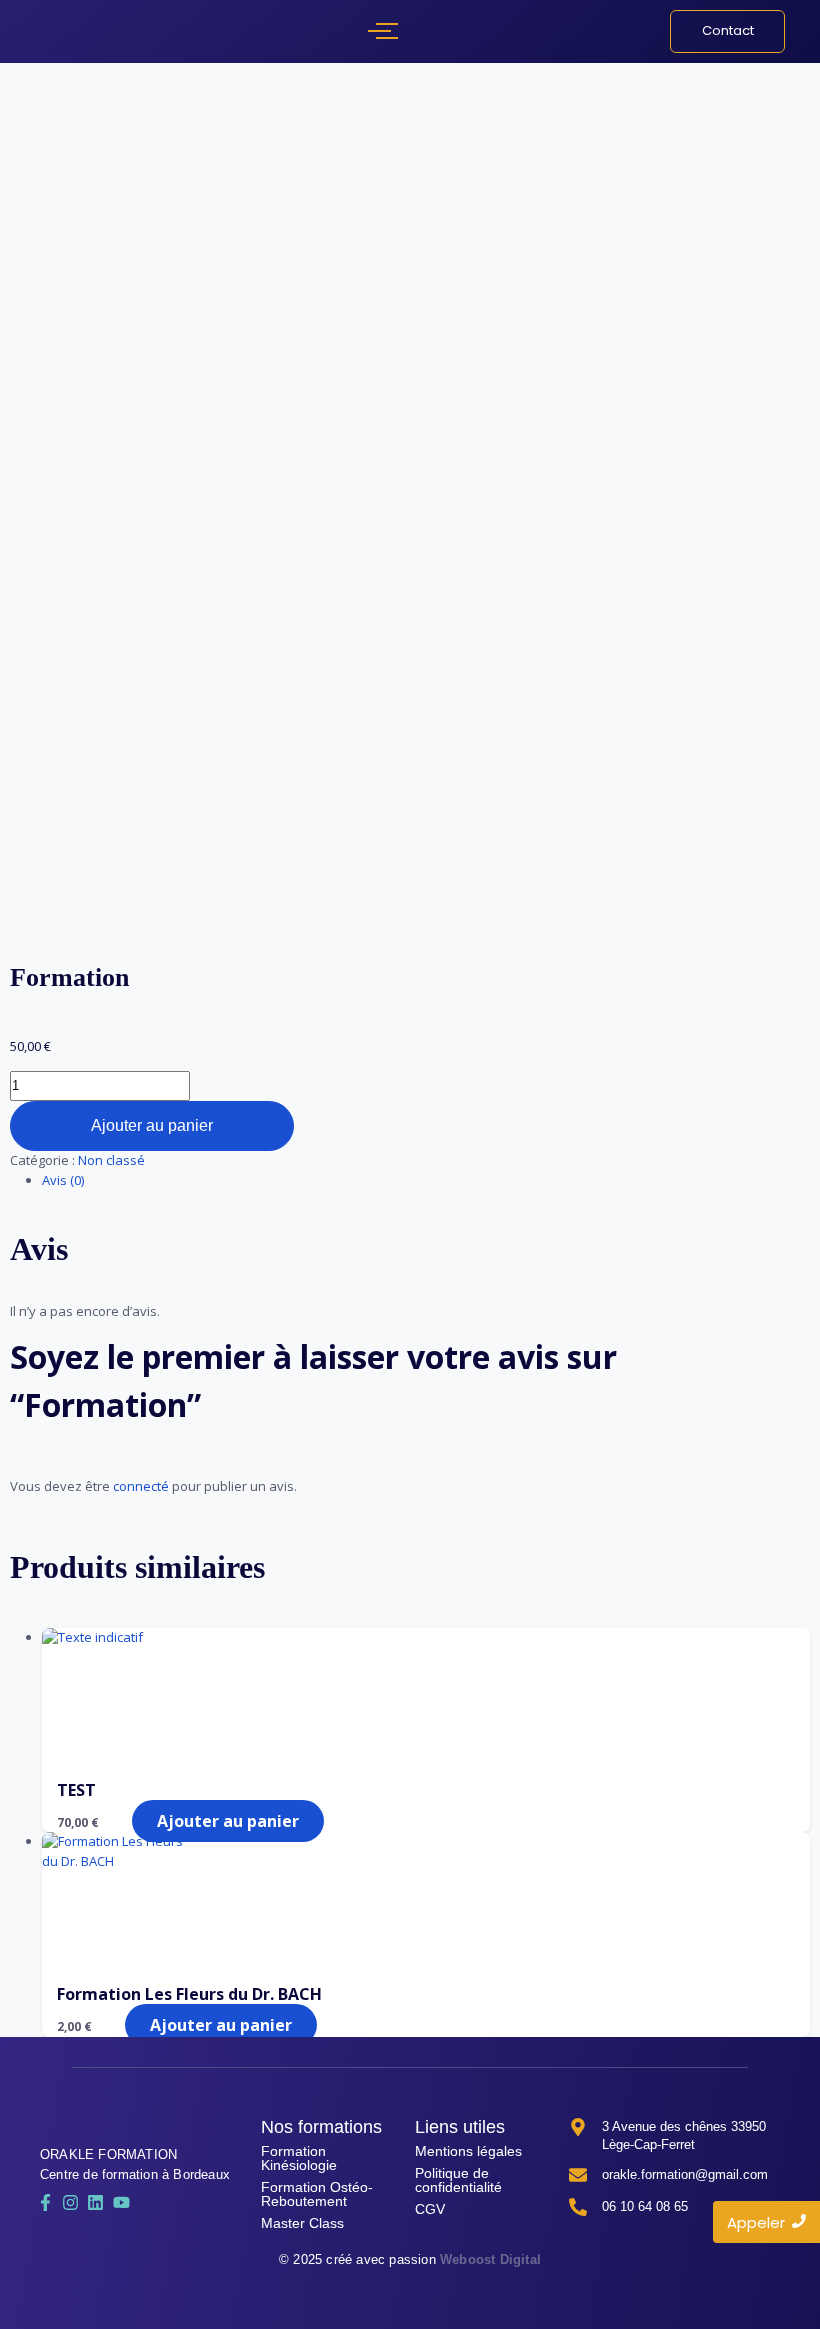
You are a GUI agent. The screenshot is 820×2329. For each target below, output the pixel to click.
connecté (141, 1486)
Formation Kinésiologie (299, 2158)
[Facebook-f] (45, 2202)
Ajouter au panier (152, 1125)
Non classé (111, 1160)
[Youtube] (121, 2202)
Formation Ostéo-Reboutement (317, 2194)
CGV (430, 2209)
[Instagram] (70, 2202)
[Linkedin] (96, 2202)
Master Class (302, 2223)
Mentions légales (468, 2151)
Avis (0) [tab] (63, 1180)
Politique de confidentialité (458, 2180)
